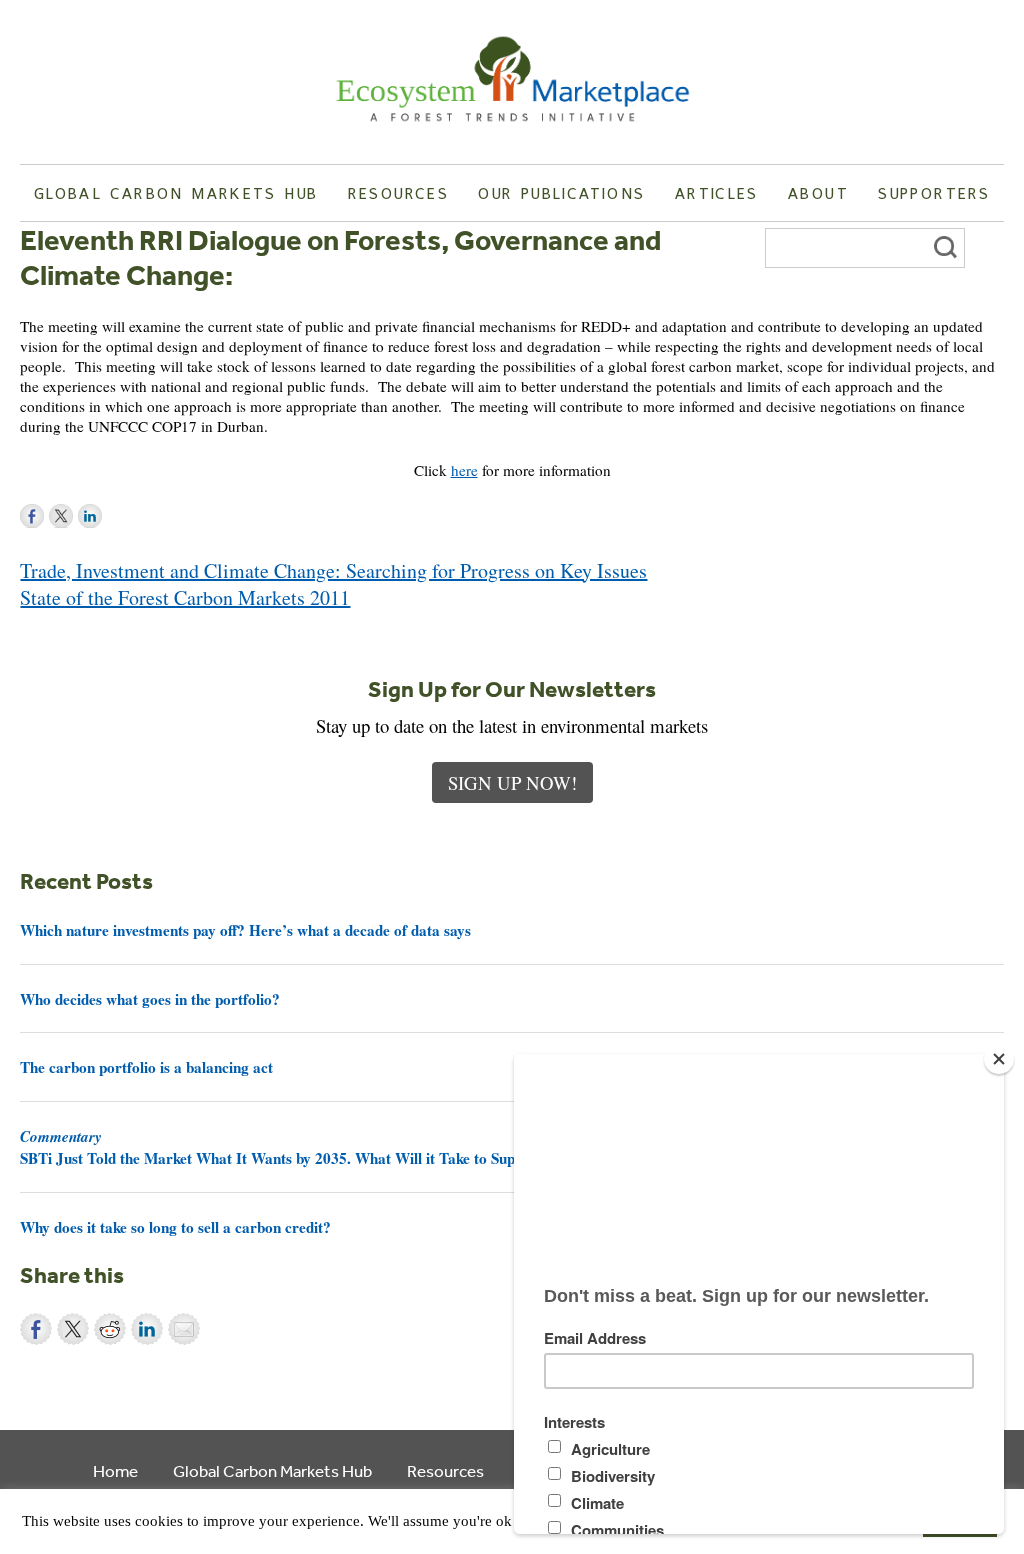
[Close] (999, 1059)
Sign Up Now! (512, 782)
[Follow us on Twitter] (61, 516)
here (464, 470)
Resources (398, 193)
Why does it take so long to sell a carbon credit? (175, 1227)
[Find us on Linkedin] (90, 516)
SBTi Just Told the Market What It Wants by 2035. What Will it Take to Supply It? (289, 1147)
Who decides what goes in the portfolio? (150, 999)
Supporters (934, 193)
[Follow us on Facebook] (32, 516)
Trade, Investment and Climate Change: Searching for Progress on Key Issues (333, 570)
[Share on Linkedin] (147, 1329)
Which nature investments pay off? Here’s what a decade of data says (245, 930)
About (818, 193)
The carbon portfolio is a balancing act (146, 1067)
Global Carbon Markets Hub (176, 193)
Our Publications (561, 193)
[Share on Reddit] (110, 1329)
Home (115, 1470)
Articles (717, 193)
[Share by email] (184, 1329)
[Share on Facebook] (36, 1329)
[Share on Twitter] (73, 1329)
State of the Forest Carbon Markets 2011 (185, 597)
